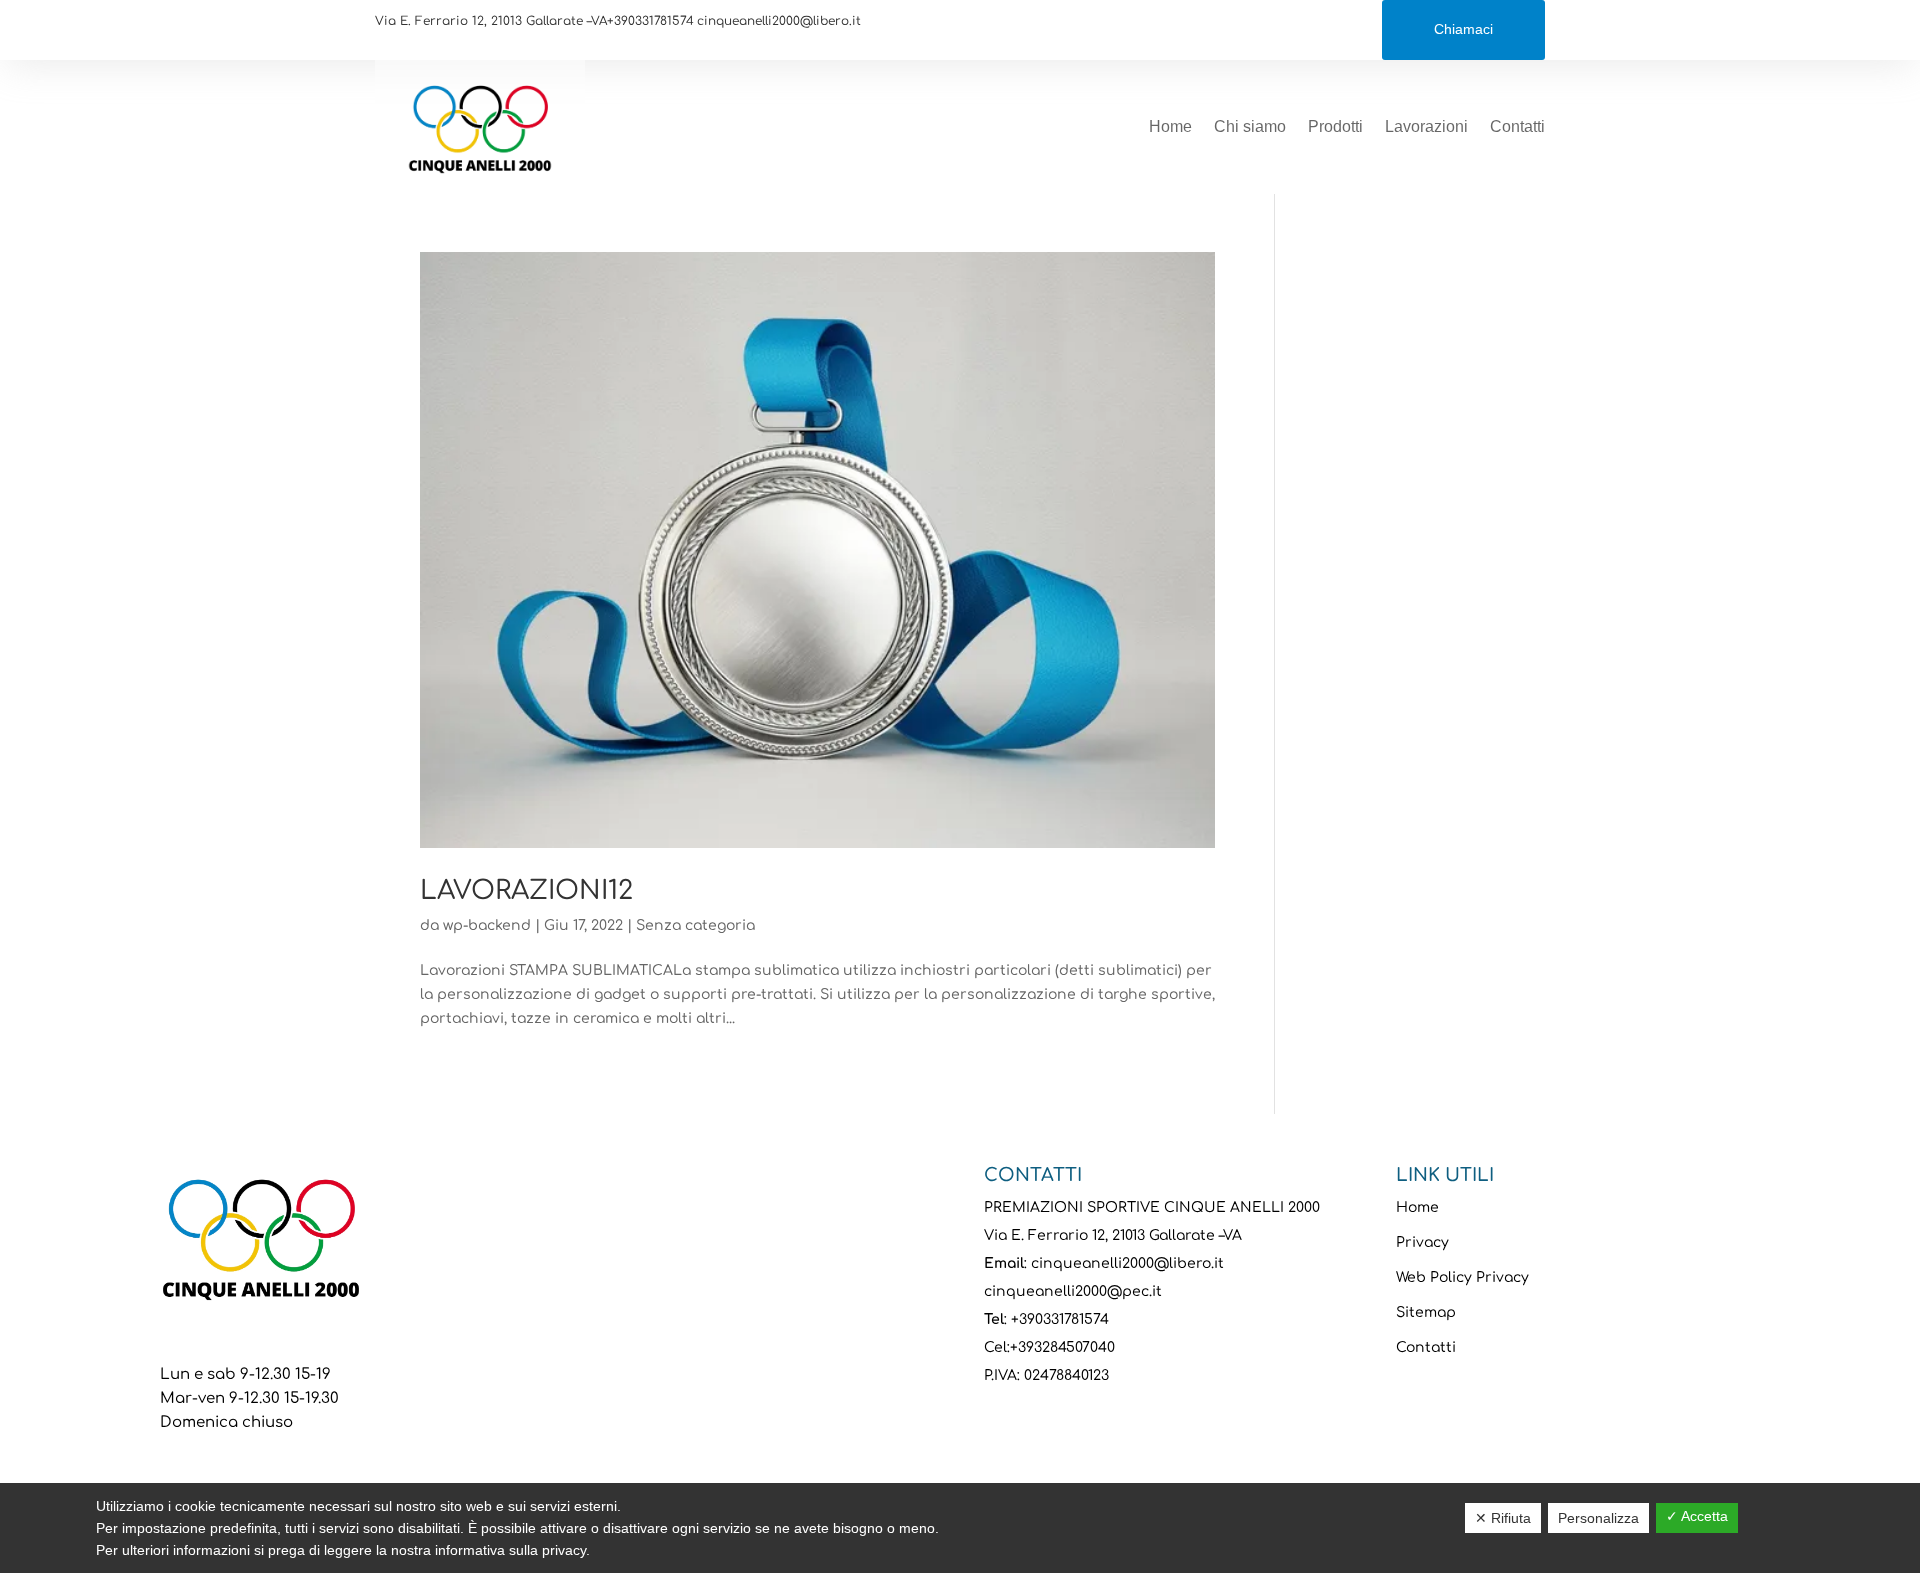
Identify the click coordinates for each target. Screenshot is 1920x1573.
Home (1170, 126)
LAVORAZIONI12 (526, 890)
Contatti (1517, 126)
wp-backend (487, 925)
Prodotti (1335, 126)
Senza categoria (695, 925)
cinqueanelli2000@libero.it (779, 21)
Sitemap (1426, 1312)
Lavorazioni (1426, 126)
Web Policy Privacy (1462, 1277)
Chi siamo (1250, 126)
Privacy (1422, 1242)
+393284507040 (1062, 1347)
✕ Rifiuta (1503, 1518)
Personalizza (1598, 1518)
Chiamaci (1463, 29)
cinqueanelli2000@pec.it (1073, 1291)
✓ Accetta (1697, 1516)
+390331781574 (650, 21)
